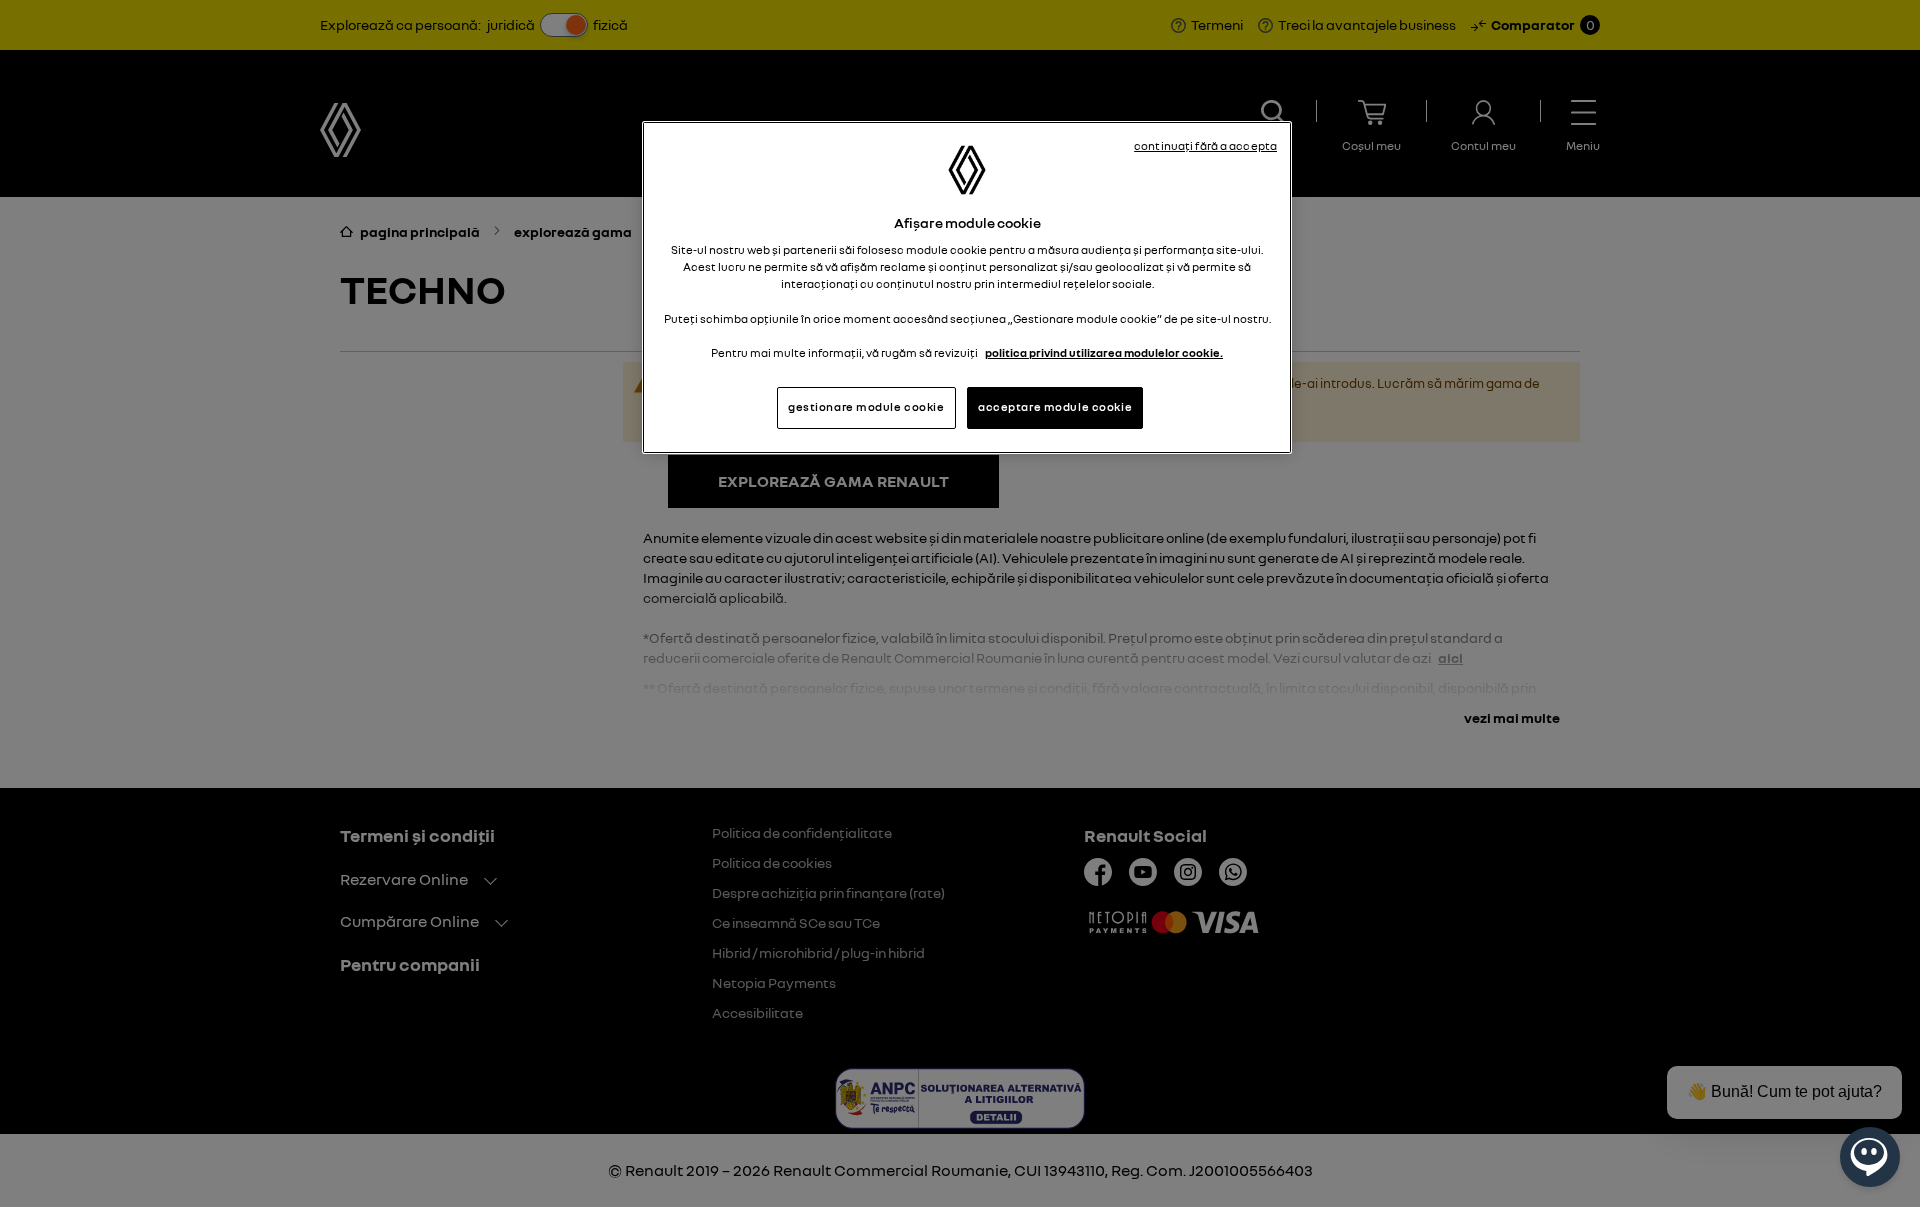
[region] (967, 287)
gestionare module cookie (866, 407)
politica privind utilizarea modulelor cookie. (1104, 353)
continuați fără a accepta (1205, 146)
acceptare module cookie (1055, 407)
